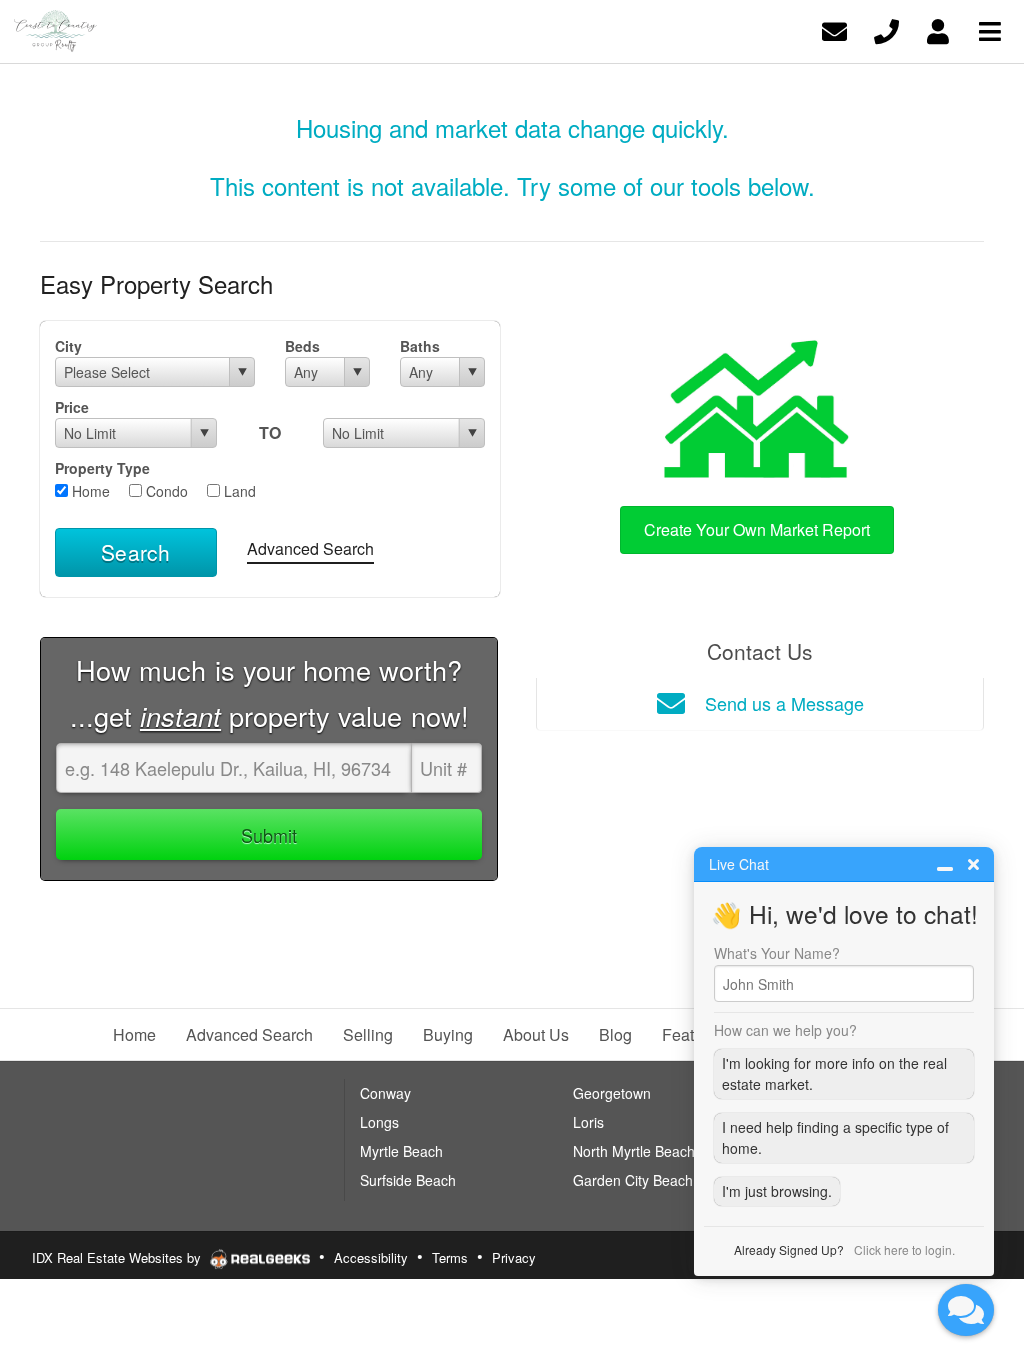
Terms (450, 1257)
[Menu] (990, 29)
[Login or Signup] (938, 29)
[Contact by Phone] (886, 29)
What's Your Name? (777, 953)
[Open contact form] (834, 29)
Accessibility (371, 1257)
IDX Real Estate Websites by (118, 1257)
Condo (165, 491)
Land (238, 491)
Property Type (102, 468)
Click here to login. (904, 1249)
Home (89, 491)
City (68, 346)
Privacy (514, 1257)
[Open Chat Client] (966, 1310)
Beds (302, 346)
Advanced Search (310, 548)
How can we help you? (785, 1030)
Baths (420, 346)
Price (72, 407)
